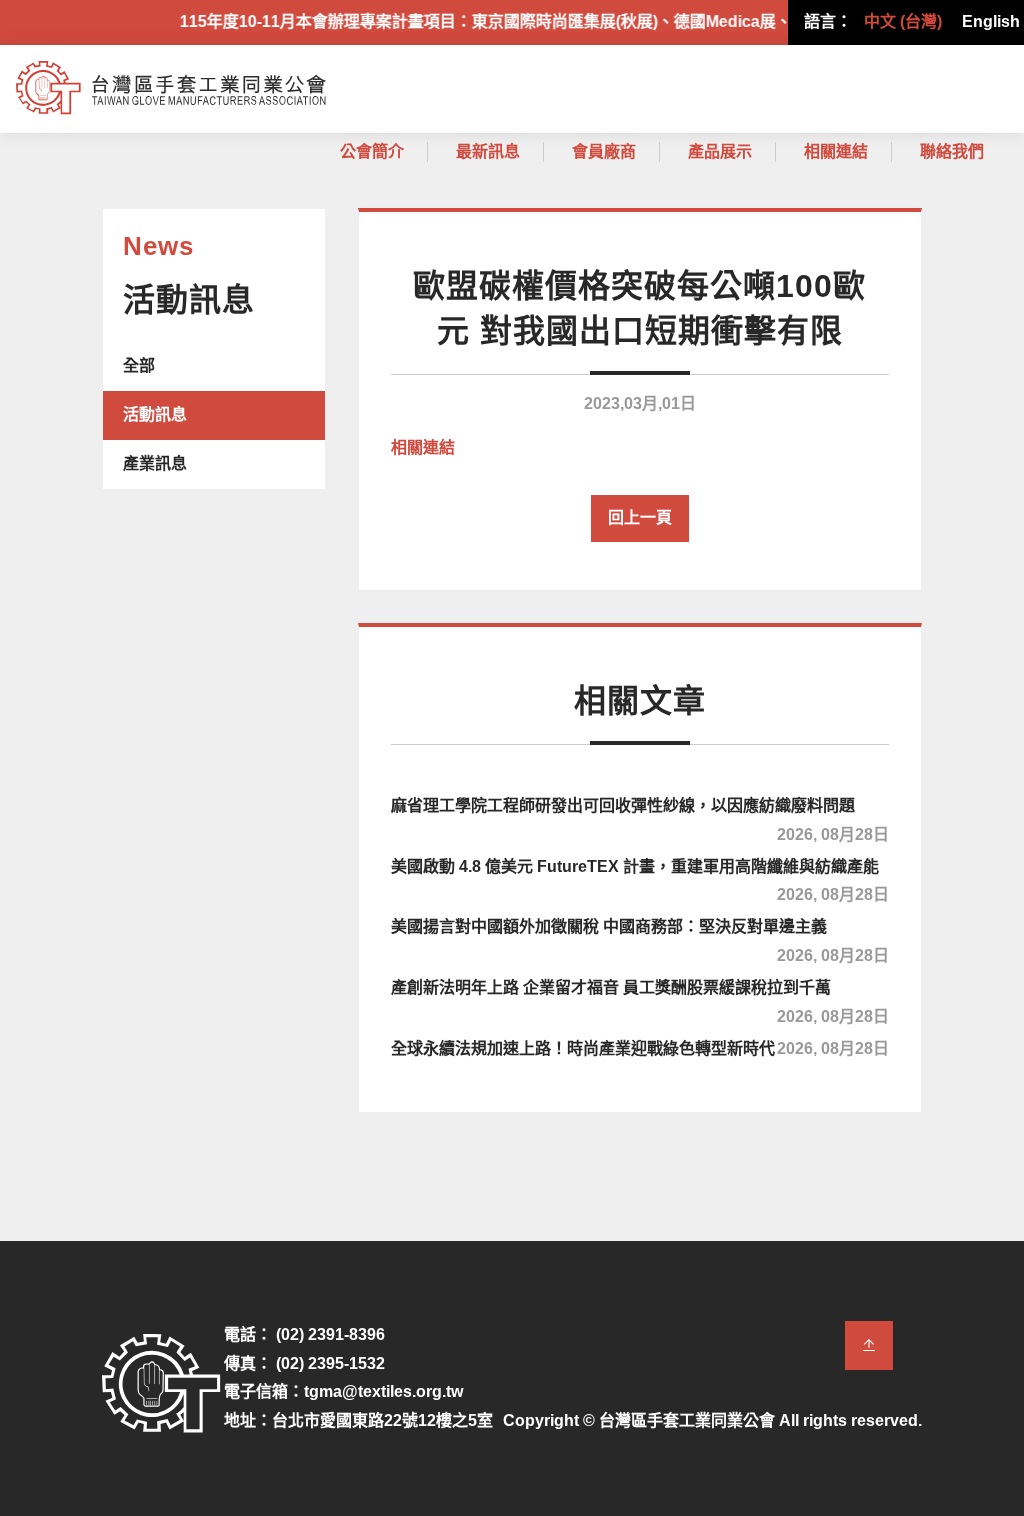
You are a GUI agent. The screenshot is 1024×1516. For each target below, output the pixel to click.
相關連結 (836, 151)
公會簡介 (372, 151)
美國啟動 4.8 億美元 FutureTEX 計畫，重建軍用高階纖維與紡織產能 (640, 878)
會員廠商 (604, 151)
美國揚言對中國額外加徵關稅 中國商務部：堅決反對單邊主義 (640, 938)
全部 (139, 365)
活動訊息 (155, 414)
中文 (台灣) (903, 21)
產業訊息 (155, 463)
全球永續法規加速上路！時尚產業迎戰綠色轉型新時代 (640, 1048)
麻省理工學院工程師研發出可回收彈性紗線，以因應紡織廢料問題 (640, 817)
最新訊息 (488, 151)
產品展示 (720, 151)
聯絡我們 (952, 151)
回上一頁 (640, 517)
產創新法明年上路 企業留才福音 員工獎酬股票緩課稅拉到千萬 (640, 999)
